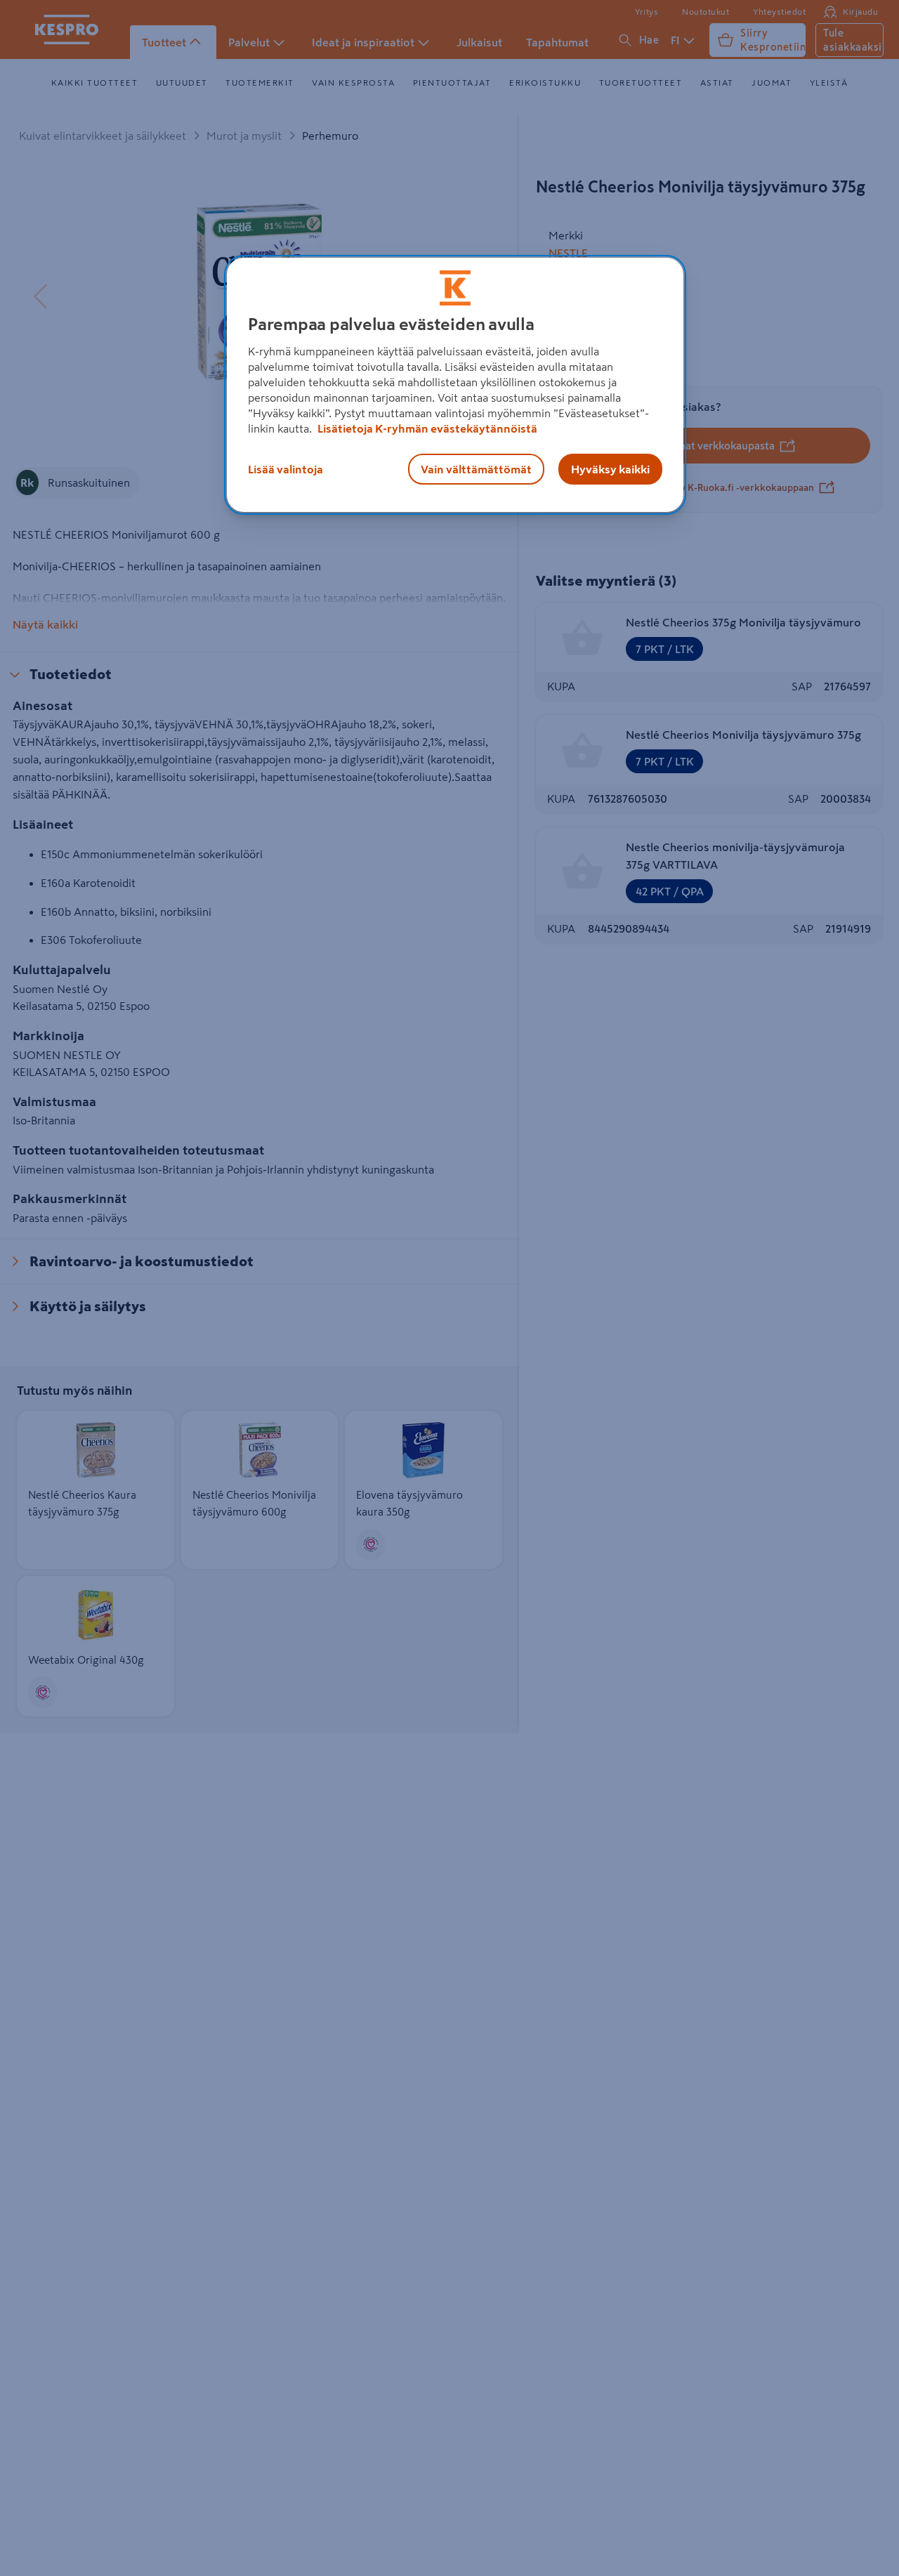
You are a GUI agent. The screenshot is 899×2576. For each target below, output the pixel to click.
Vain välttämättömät (476, 469)
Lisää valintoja (286, 469)
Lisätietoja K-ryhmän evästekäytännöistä (426, 428)
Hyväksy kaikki (610, 469)
